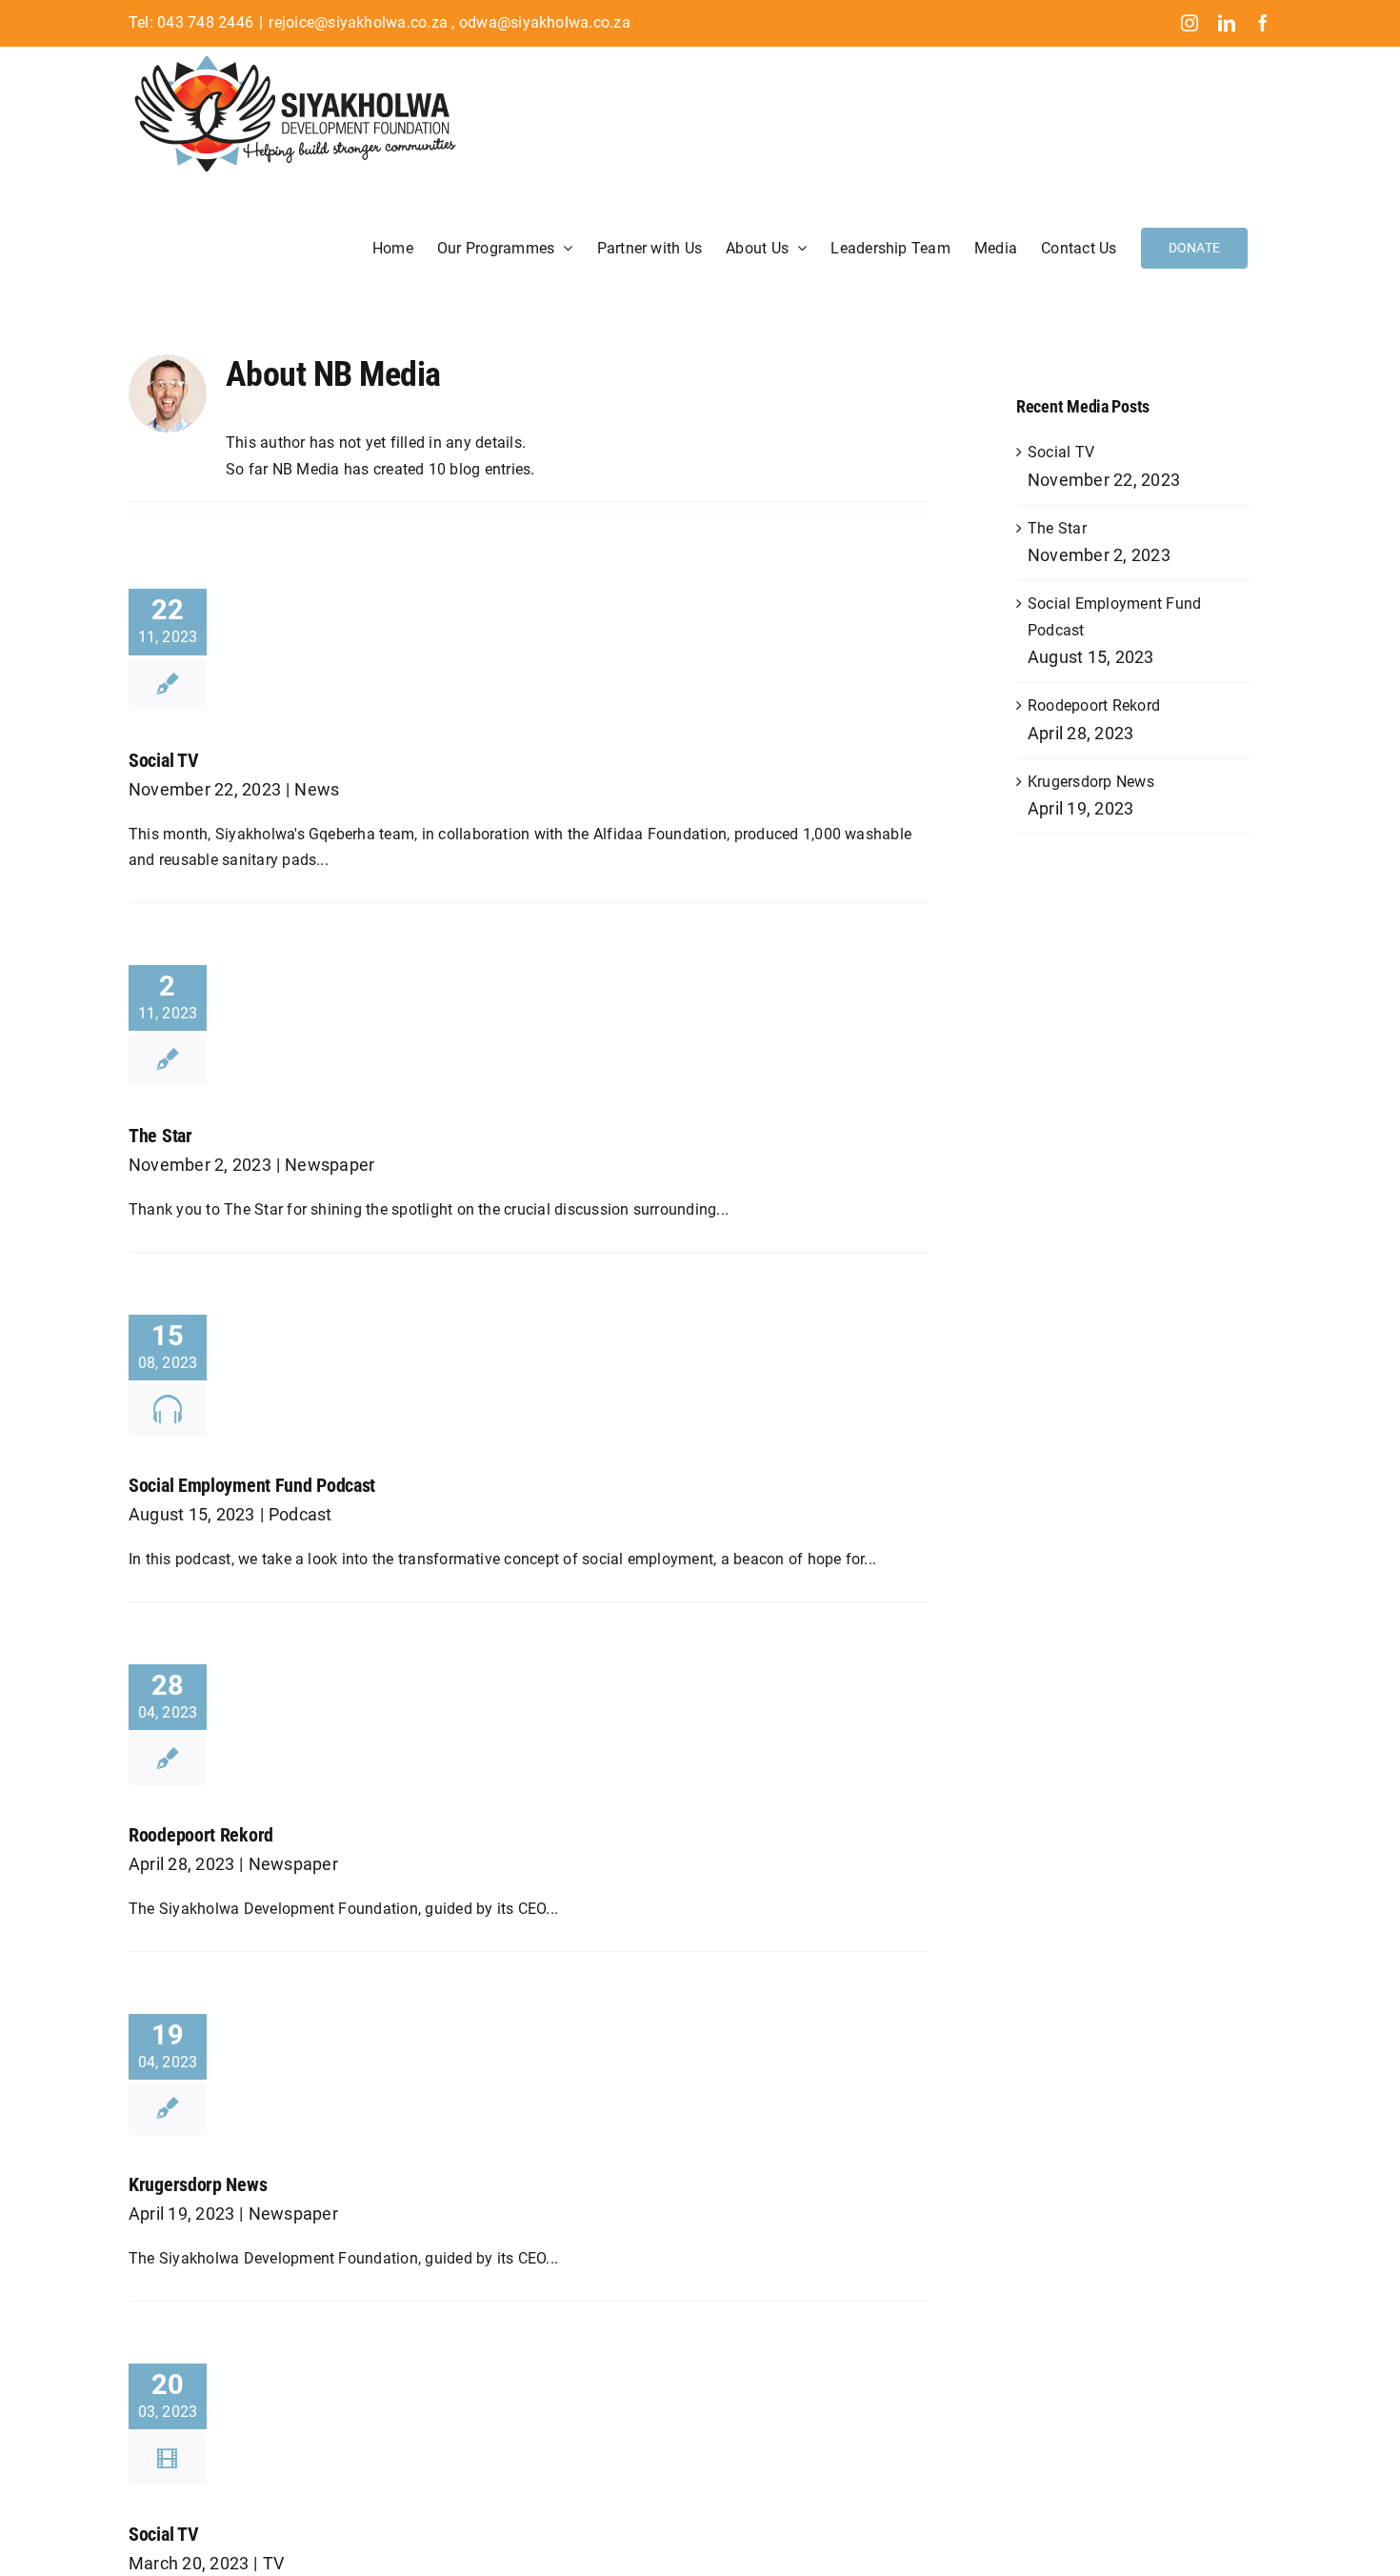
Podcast (300, 1514)
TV (273, 2563)
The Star (160, 1136)
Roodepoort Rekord (201, 1835)
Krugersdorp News (198, 2184)
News (317, 789)
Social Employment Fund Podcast (252, 1485)
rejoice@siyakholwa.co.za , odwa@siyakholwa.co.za (450, 22)
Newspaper (330, 1165)
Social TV (163, 760)
